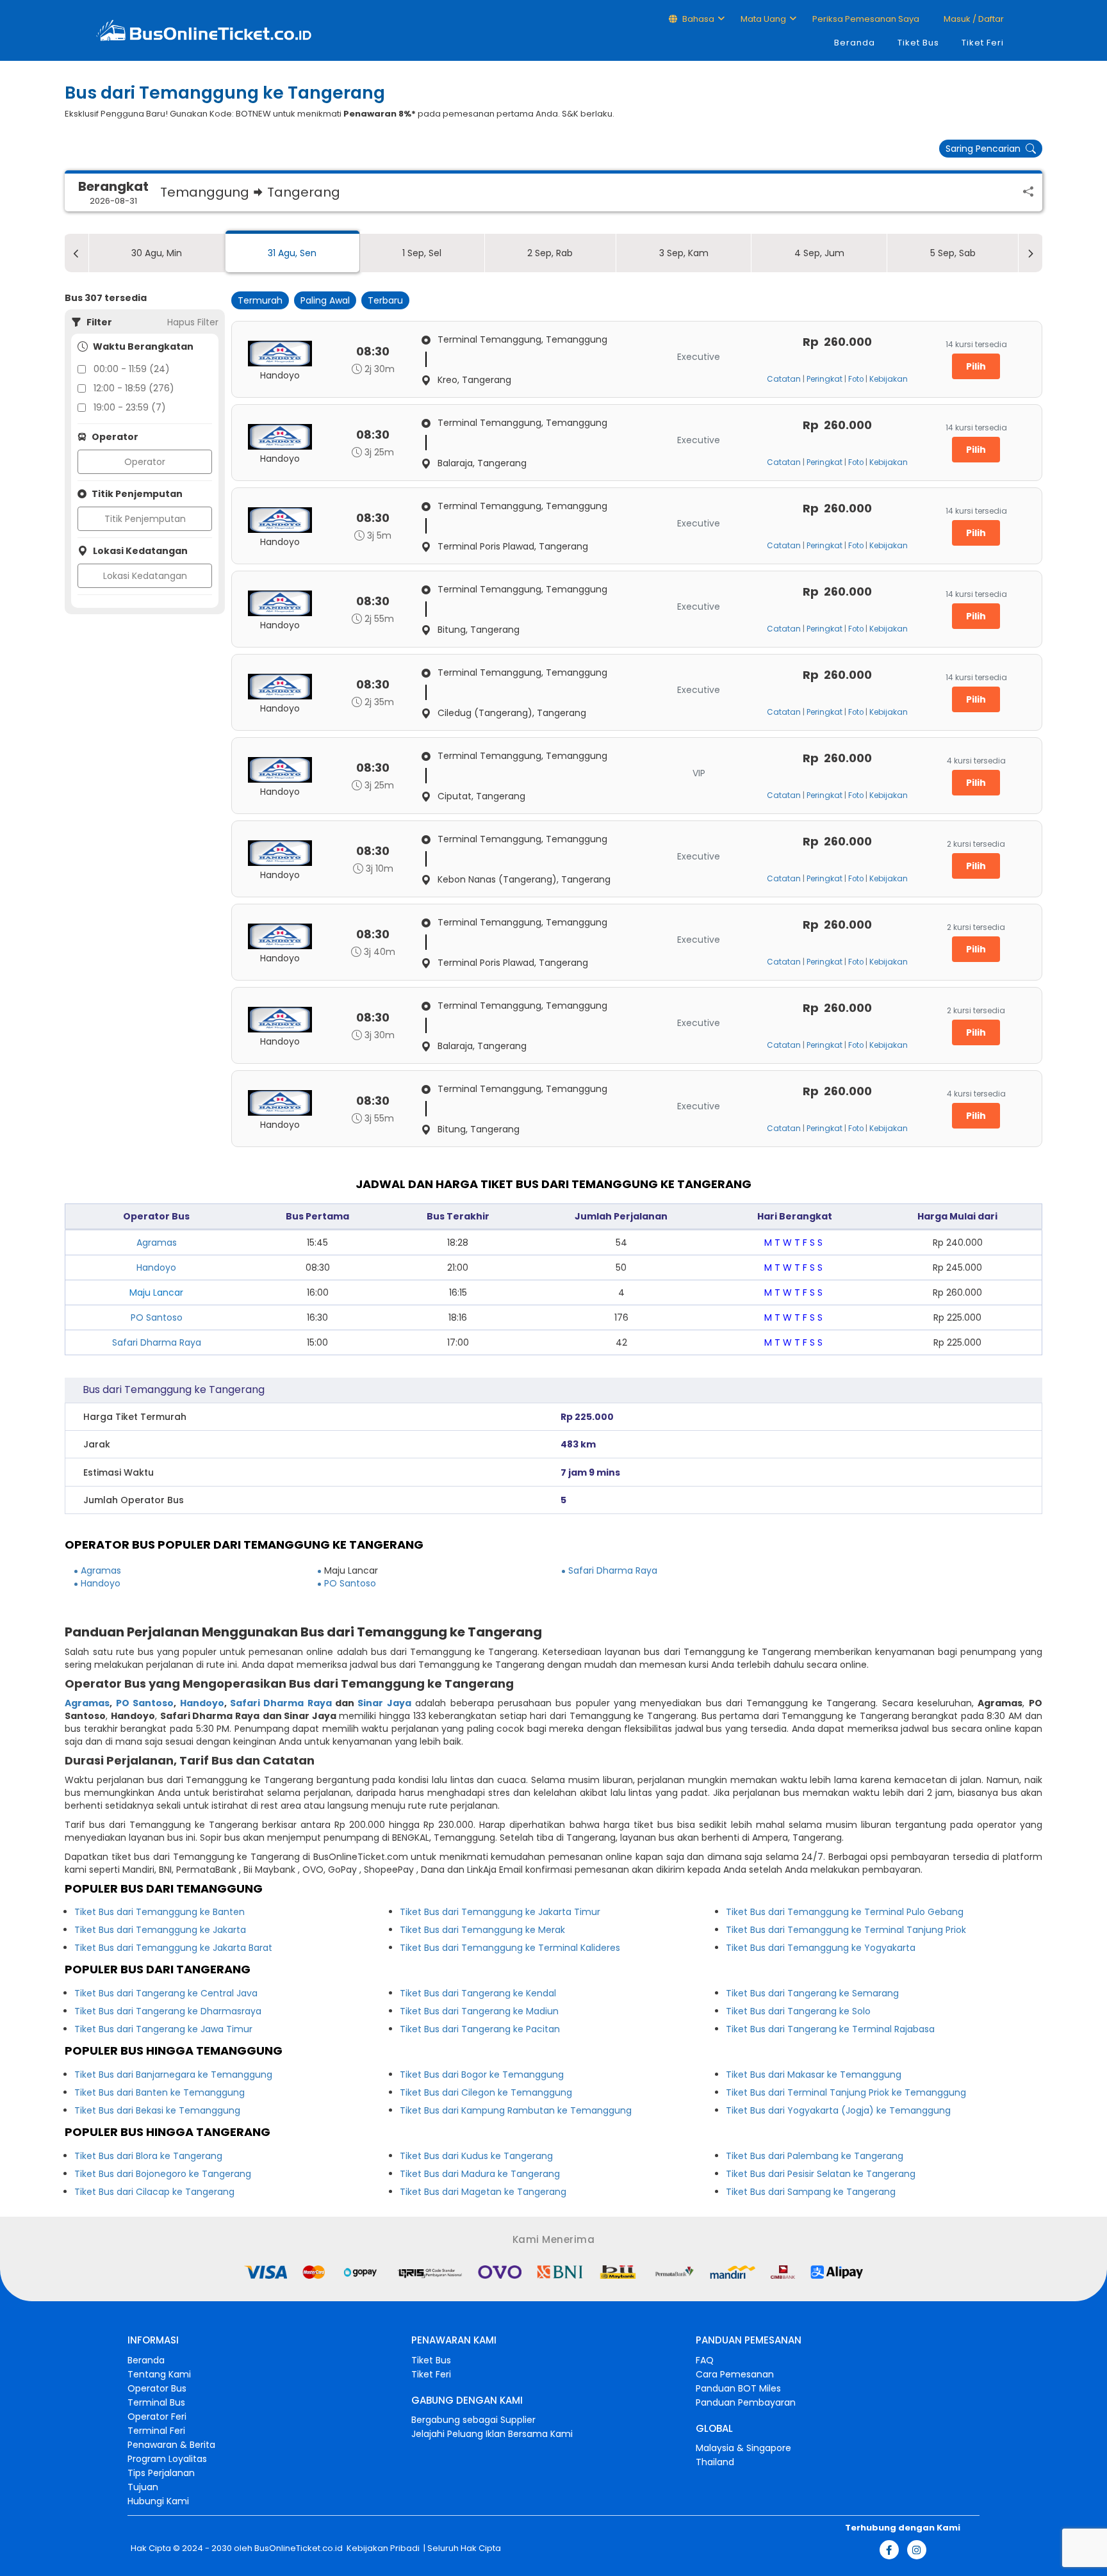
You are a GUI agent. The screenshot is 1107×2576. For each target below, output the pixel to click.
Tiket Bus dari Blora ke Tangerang (148, 2156)
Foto (856, 379)
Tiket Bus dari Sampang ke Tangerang (811, 2192)
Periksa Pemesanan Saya (866, 19)
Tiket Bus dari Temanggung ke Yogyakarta (821, 1948)
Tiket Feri (983, 43)
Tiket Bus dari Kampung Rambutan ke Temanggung (516, 2110)
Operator (145, 462)
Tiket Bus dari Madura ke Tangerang (480, 2174)
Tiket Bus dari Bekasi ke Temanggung (157, 2110)
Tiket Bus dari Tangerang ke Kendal (478, 1993)
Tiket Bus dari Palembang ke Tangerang (815, 2156)
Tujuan (143, 2487)
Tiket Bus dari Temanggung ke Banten (160, 1912)
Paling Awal (325, 300)
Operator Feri (157, 2417)
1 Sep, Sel (422, 253)
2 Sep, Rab (550, 253)
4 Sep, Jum (819, 253)
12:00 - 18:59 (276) (134, 388)
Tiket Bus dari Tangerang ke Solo (798, 2011)
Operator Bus (157, 2388)
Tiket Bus (918, 43)
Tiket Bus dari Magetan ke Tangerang (483, 2192)
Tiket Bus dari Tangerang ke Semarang (812, 1993)
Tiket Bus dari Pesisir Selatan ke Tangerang (821, 2174)
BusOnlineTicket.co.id (299, 2548)
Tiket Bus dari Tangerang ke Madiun (479, 2011)
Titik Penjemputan (145, 519)
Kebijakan (889, 379)
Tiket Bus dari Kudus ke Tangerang (476, 2156)
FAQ (705, 2360)
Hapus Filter (193, 322)
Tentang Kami (159, 2374)
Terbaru (385, 300)
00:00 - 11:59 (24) (132, 369)
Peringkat (824, 379)
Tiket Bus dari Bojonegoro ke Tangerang (163, 2174)
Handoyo (156, 1268)
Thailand (715, 2462)
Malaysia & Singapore (743, 2448)
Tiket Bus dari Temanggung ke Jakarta (160, 1930)
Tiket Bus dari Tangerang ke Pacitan (480, 2029)
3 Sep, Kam (684, 253)
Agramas (157, 1243)
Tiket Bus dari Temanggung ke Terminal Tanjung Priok (846, 1930)
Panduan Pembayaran (746, 2402)
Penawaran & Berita (171, 2445)
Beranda (855, 43)
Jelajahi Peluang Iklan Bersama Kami (492, 2434)
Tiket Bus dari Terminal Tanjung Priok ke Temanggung (846, 2092)
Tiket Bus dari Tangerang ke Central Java (166, 1993)
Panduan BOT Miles (738, 2388)
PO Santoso (157, 1317)
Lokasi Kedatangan (145, 576)
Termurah (260, 300)
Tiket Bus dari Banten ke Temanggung (160, 2092)
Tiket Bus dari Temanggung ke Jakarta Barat (173, 1948)
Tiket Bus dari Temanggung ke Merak (482, 1930)
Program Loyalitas (167, 2459)
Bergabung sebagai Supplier (473, 2420)
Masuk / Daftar (973, 19)
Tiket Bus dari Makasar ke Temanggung (814, 2075)
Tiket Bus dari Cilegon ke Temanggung (486, 2092)
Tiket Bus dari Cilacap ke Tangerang (154, 2192)
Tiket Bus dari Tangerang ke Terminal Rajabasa (830, 2029)
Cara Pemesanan (735, 2374)
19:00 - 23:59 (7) (130, 407)
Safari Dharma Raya (157, 1342)
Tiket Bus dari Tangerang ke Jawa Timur (163, 2029)
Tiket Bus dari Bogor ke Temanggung (482, 2075)
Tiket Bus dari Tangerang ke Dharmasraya (168, 2011)
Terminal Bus (156, 2402)
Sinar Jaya (384, 1703)
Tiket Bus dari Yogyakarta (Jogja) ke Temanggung (838, 2110)
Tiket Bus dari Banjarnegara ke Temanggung (173, 2075)
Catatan (784, 379)
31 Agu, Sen (292, 253)
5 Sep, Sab (953, 253)
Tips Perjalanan (161, 2473)
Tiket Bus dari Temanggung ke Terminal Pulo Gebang (845, 1912)
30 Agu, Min (157, 253)
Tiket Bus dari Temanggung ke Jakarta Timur (500, 1912)
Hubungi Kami (158, 2501)
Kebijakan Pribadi (382, 2548)
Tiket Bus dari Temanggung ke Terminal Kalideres (510, 1948)
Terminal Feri (156, 2431)
